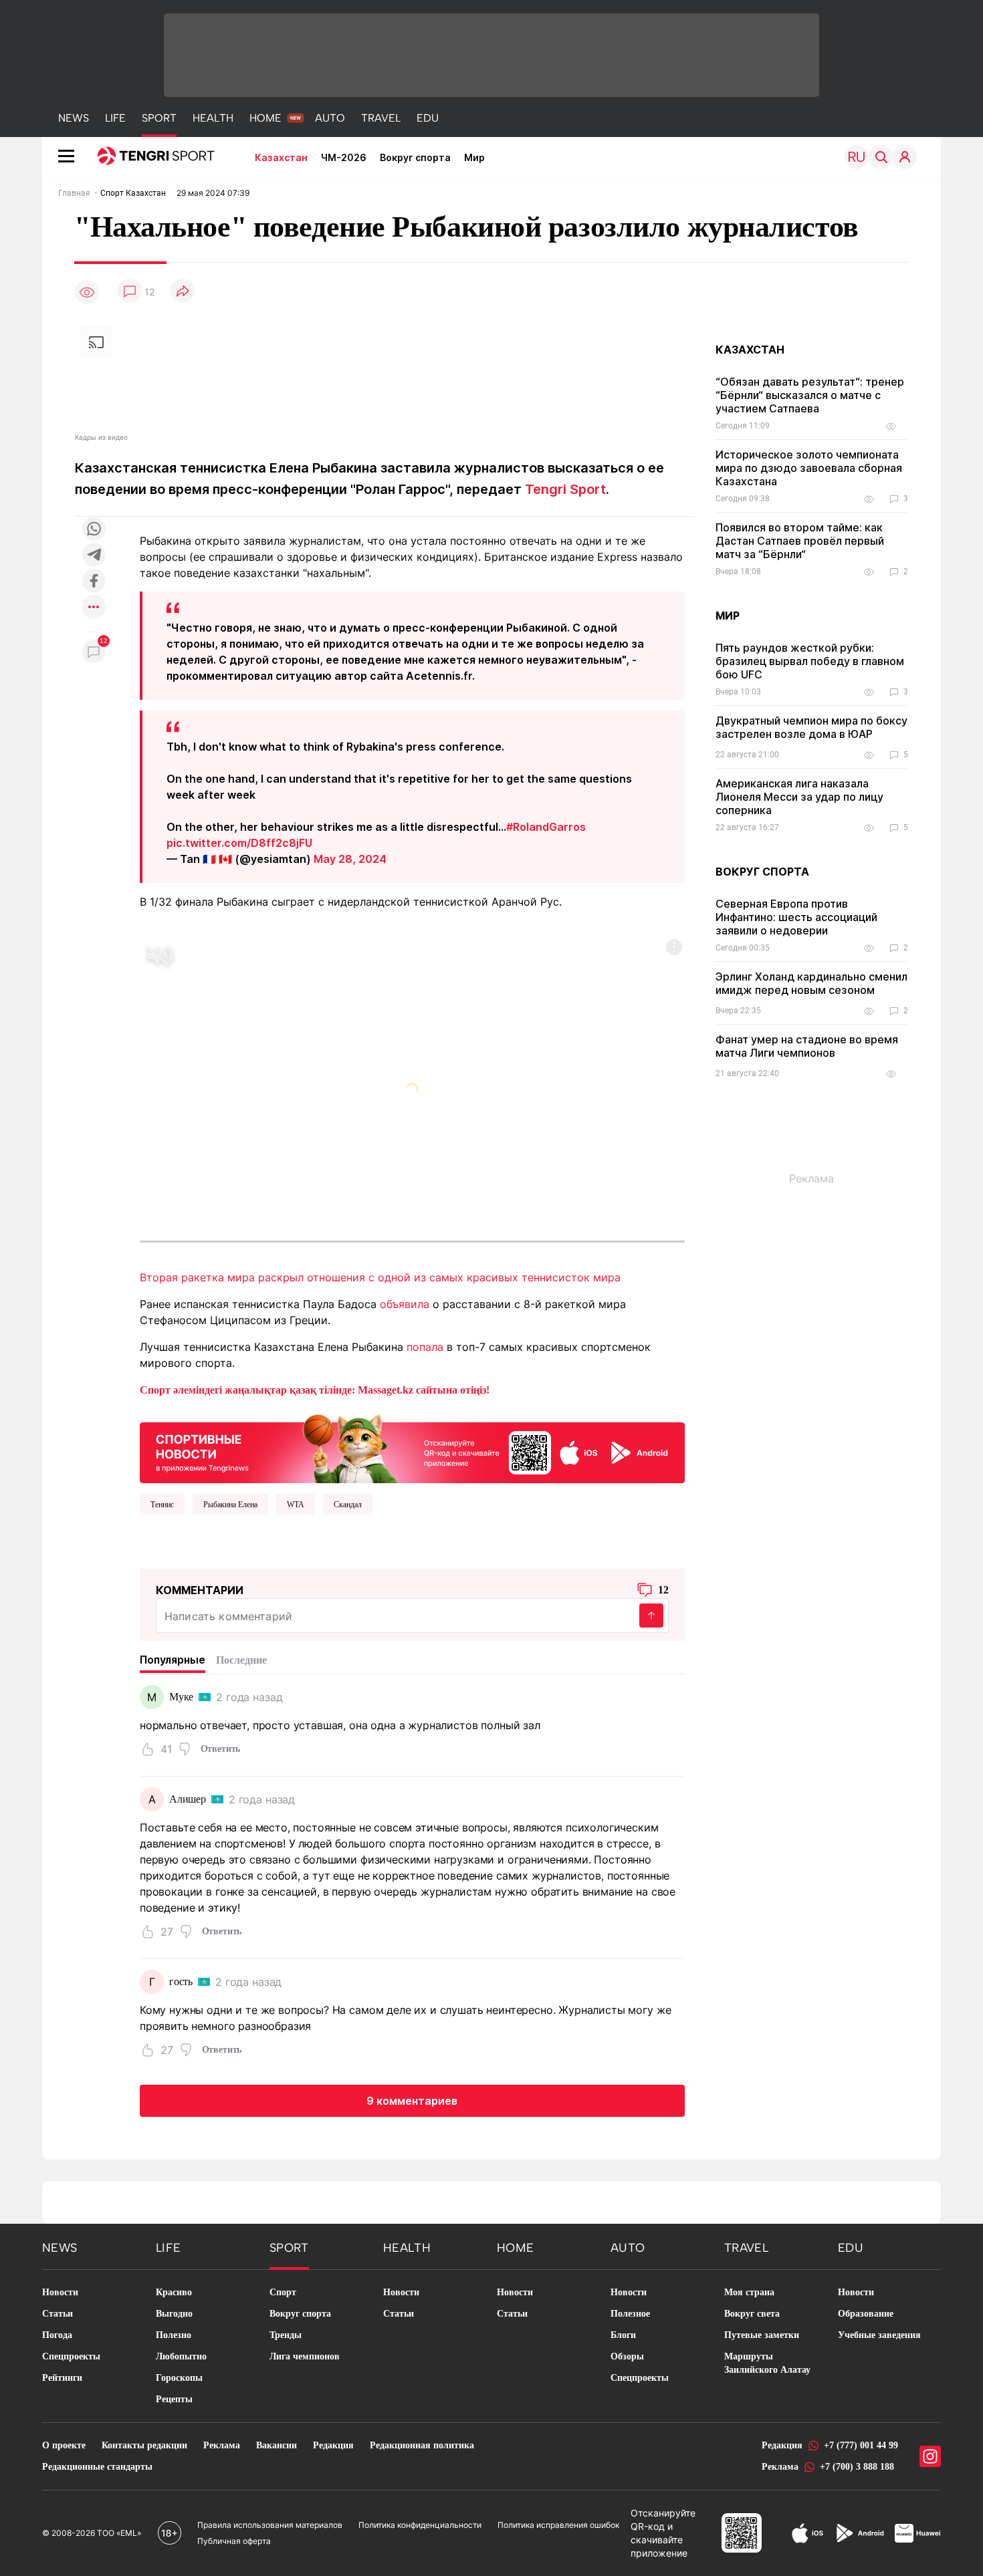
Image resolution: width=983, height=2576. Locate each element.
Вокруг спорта (415, 157)
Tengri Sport (565, 489)
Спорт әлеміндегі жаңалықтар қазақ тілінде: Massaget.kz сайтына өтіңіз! (315, 1390)
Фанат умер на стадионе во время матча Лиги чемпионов (807, 1046)
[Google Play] (859, 2533)
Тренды (286, 2335)
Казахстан (281, 157)
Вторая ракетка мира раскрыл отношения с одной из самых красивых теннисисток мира (380, 1277)
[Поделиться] (183, 292)
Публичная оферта (234, 2541)
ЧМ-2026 (344, 157)
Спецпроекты (71, 2356)
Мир (474, 157)
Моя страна (749, 2292)
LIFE (115, 118)
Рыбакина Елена (230, 1505)
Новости (60, 2292)
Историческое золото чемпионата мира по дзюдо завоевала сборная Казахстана (809, 468)
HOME (265, 118)
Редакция (333, 2445)
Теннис (162, 1505)
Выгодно (174, 2314)
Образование (866, 2314)
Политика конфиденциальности (420, 2525)
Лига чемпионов (305, 2356)
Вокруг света (752, 2314)
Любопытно (181, 2356)
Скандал (348, 1505)
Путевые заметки (762, 2335)
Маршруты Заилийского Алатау (767, 2363)
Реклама (222, 2445)
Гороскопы (179, 2378)
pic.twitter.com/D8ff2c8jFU (239, 843)
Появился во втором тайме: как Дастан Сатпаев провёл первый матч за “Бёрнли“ (800, 541)
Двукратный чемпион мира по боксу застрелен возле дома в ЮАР (811, 727)
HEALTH (213, 118)
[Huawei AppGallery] (918, 2533)
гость (181, 1981)
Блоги (623, 2335)
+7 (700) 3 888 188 (857, 2467)
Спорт (283, 2292)
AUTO (330, 118)
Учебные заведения (879, 2335)
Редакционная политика (422, 2445)
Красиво (174, 2292)
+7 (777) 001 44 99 (861, 2445)
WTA (296, 1505)
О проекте (64, 2445)
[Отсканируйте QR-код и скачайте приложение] (412, 1446)
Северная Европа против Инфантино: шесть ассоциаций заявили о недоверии (796, 917)
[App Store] (807, 2533)
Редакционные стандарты (97, 2467)
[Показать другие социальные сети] (94, 608)
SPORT (159, 118)
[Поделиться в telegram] (94, 556)
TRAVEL (381, 118)
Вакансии (277, 2445)
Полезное (630, 2314)
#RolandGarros (546, 827)
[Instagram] (930, 2456)
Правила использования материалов (270, 2525)
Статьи (58, 2314)
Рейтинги (62, 2378)
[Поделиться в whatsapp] (94, 530)
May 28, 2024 (350, 859)
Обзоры (627, 2356)
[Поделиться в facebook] (94, 582)
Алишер (188, 1799)
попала (425, 1347)
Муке (181, 1697)
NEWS (74, 118)
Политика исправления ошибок (558, 2525)
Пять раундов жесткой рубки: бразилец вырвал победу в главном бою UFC (810, 661)
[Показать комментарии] (130, 292)
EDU (428, 118)
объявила (405, 1304)
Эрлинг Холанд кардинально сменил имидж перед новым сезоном (811, 983)
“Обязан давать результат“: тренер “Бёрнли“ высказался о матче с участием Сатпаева (810, 395)
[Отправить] (651, 1616)
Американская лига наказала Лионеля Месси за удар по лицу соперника (799, 797)
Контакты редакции (144, 2445)
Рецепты (174, 2399)
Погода (57, 2335)
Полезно (174, 2335)
